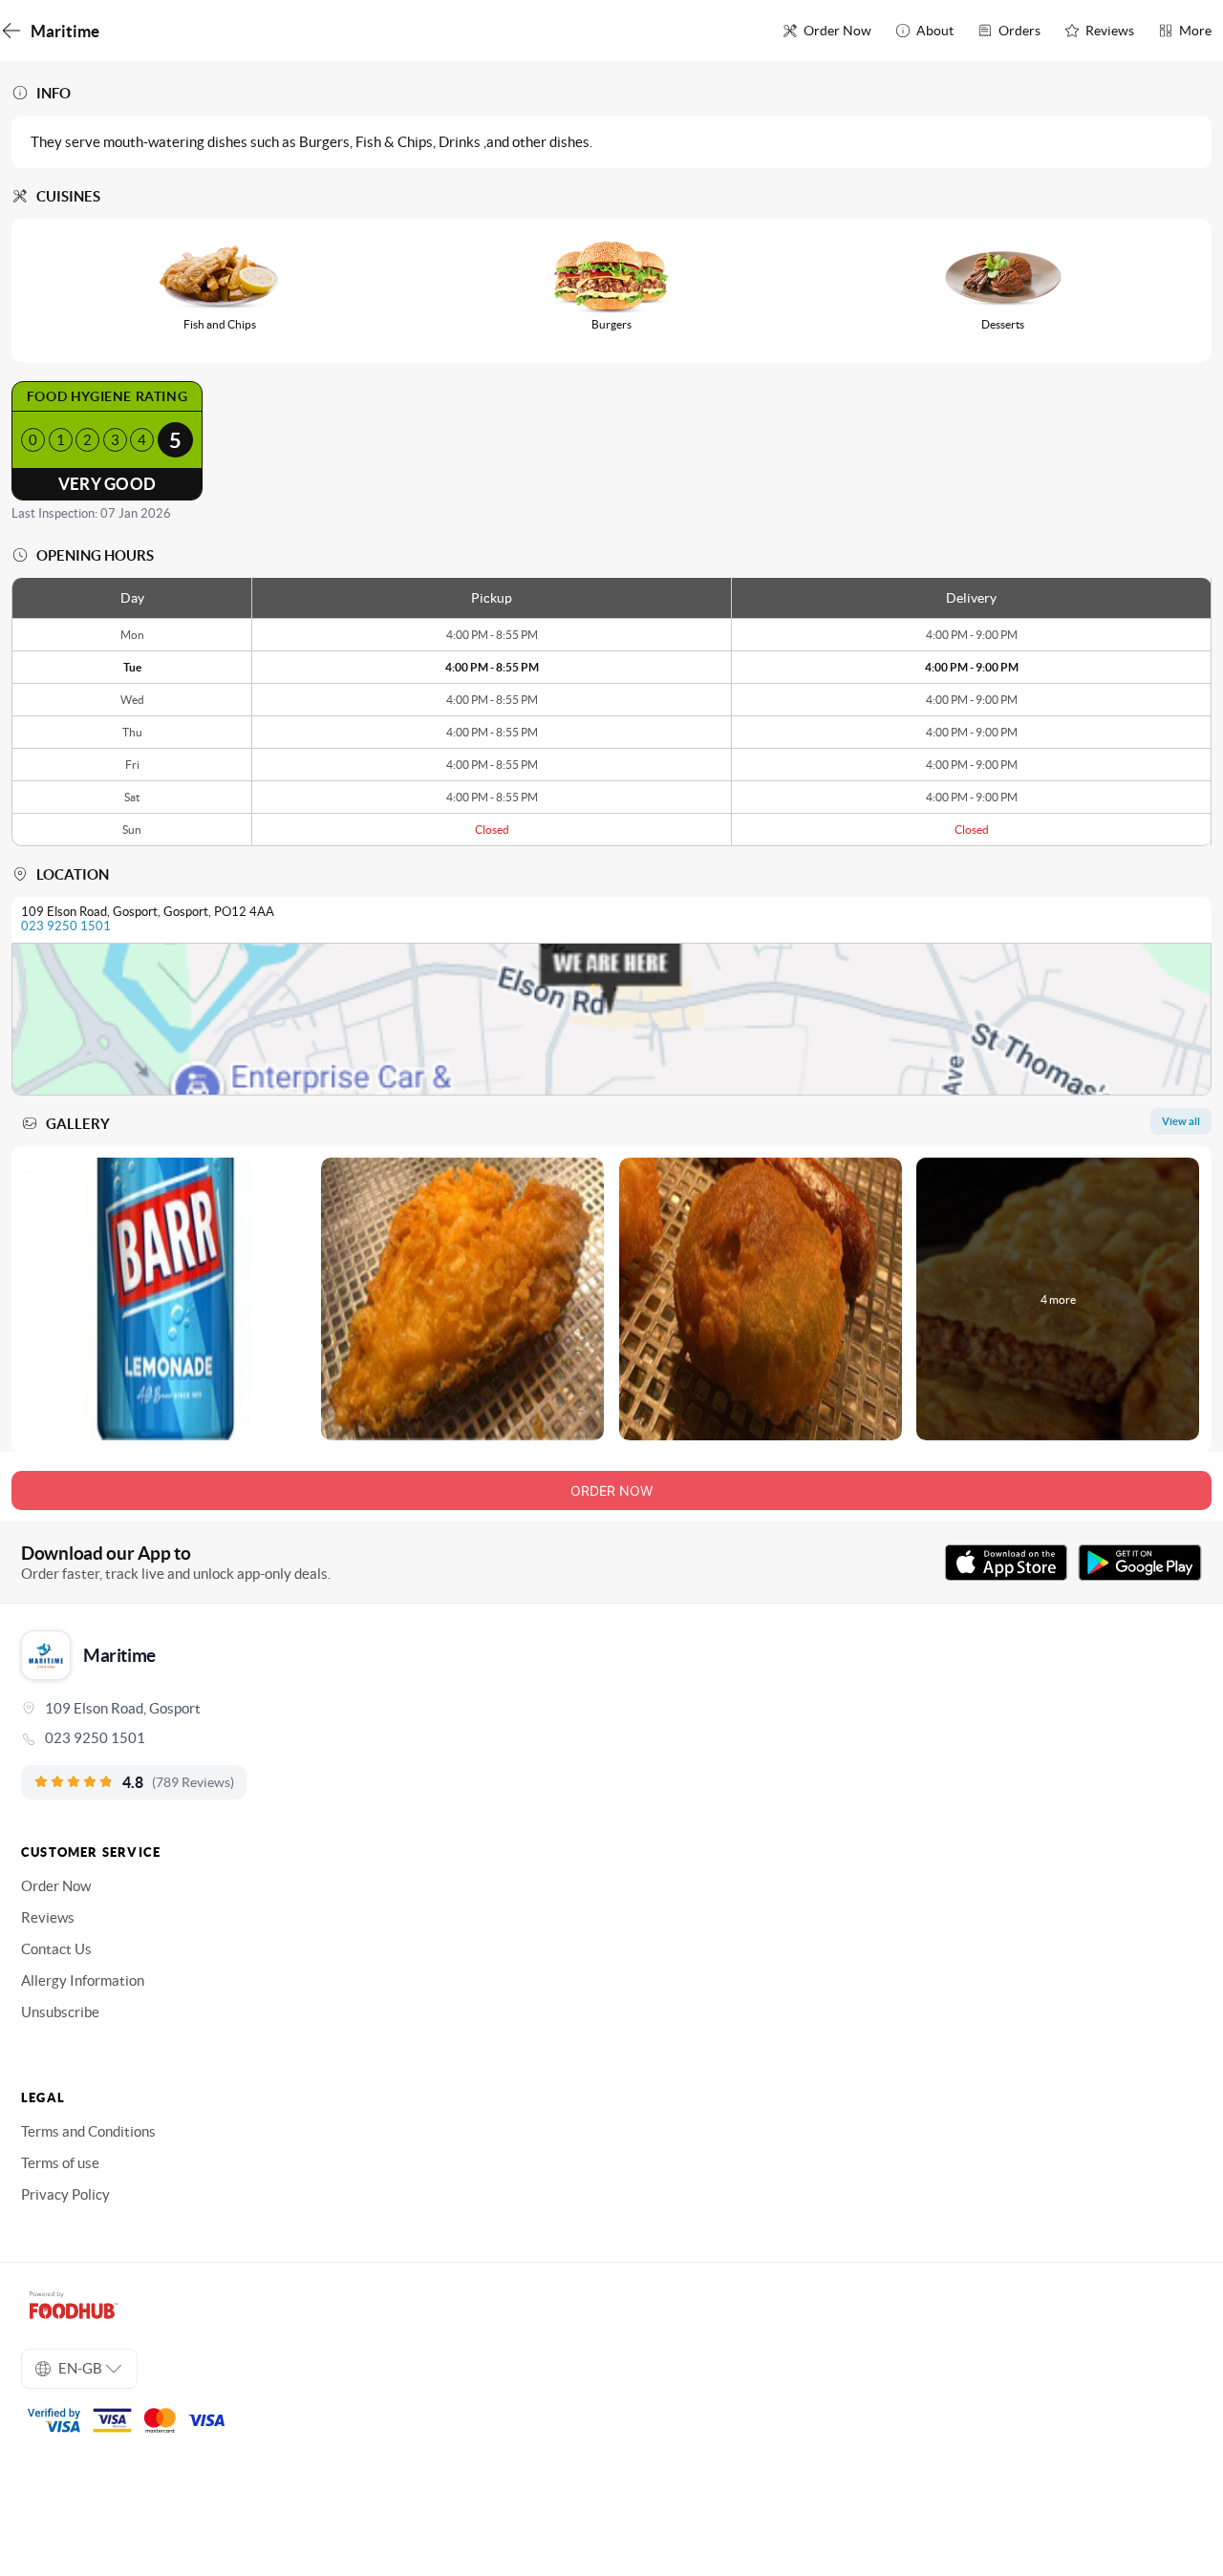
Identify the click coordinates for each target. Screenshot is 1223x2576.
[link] (611, 1738)
